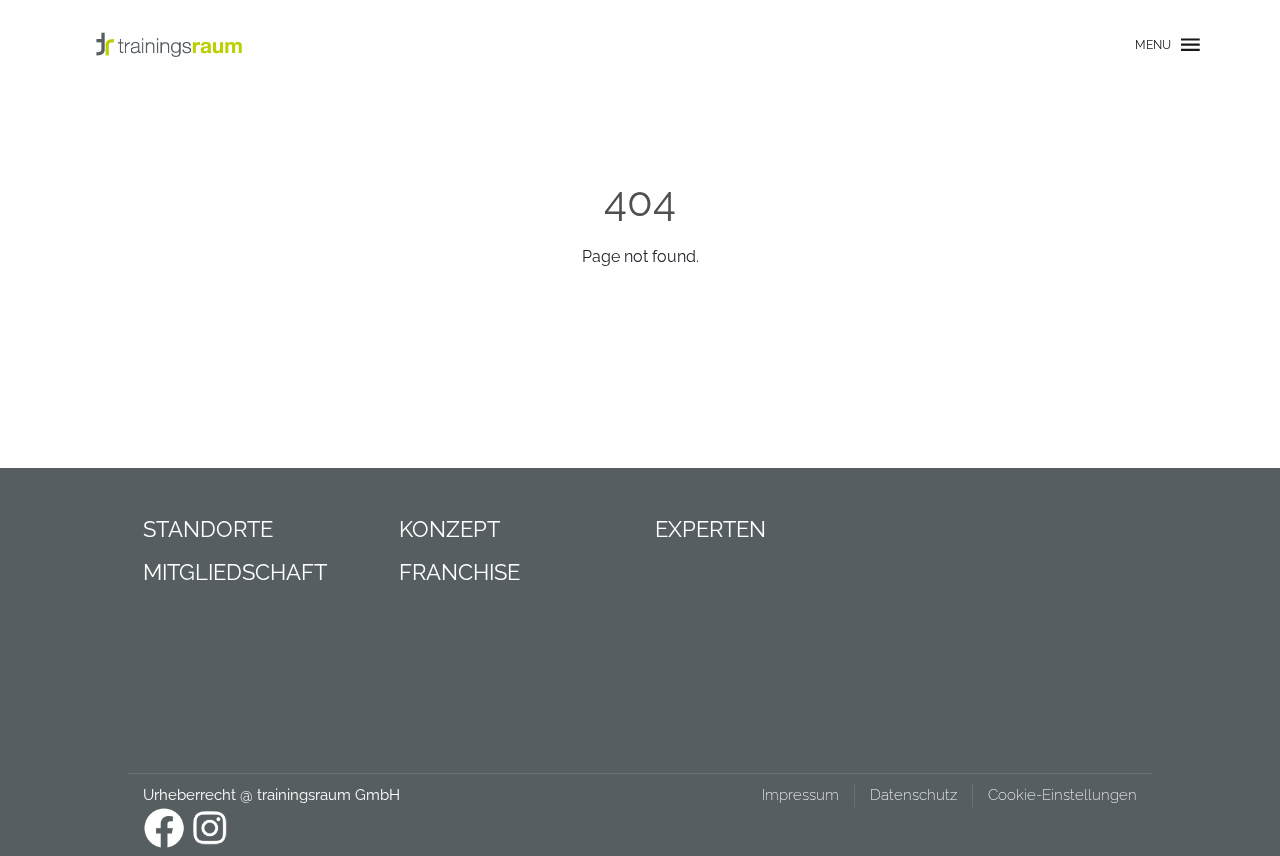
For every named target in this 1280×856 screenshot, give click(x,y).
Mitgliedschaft (235, 572)
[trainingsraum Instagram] (210, 828)
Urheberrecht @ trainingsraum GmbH (271, 795)
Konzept (449, 529)
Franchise (459, 572)
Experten (710, 529)
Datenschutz (913, 795)
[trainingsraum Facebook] (164, 828)
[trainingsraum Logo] (169, 44)
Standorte (208, 529)
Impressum (800, 795)
